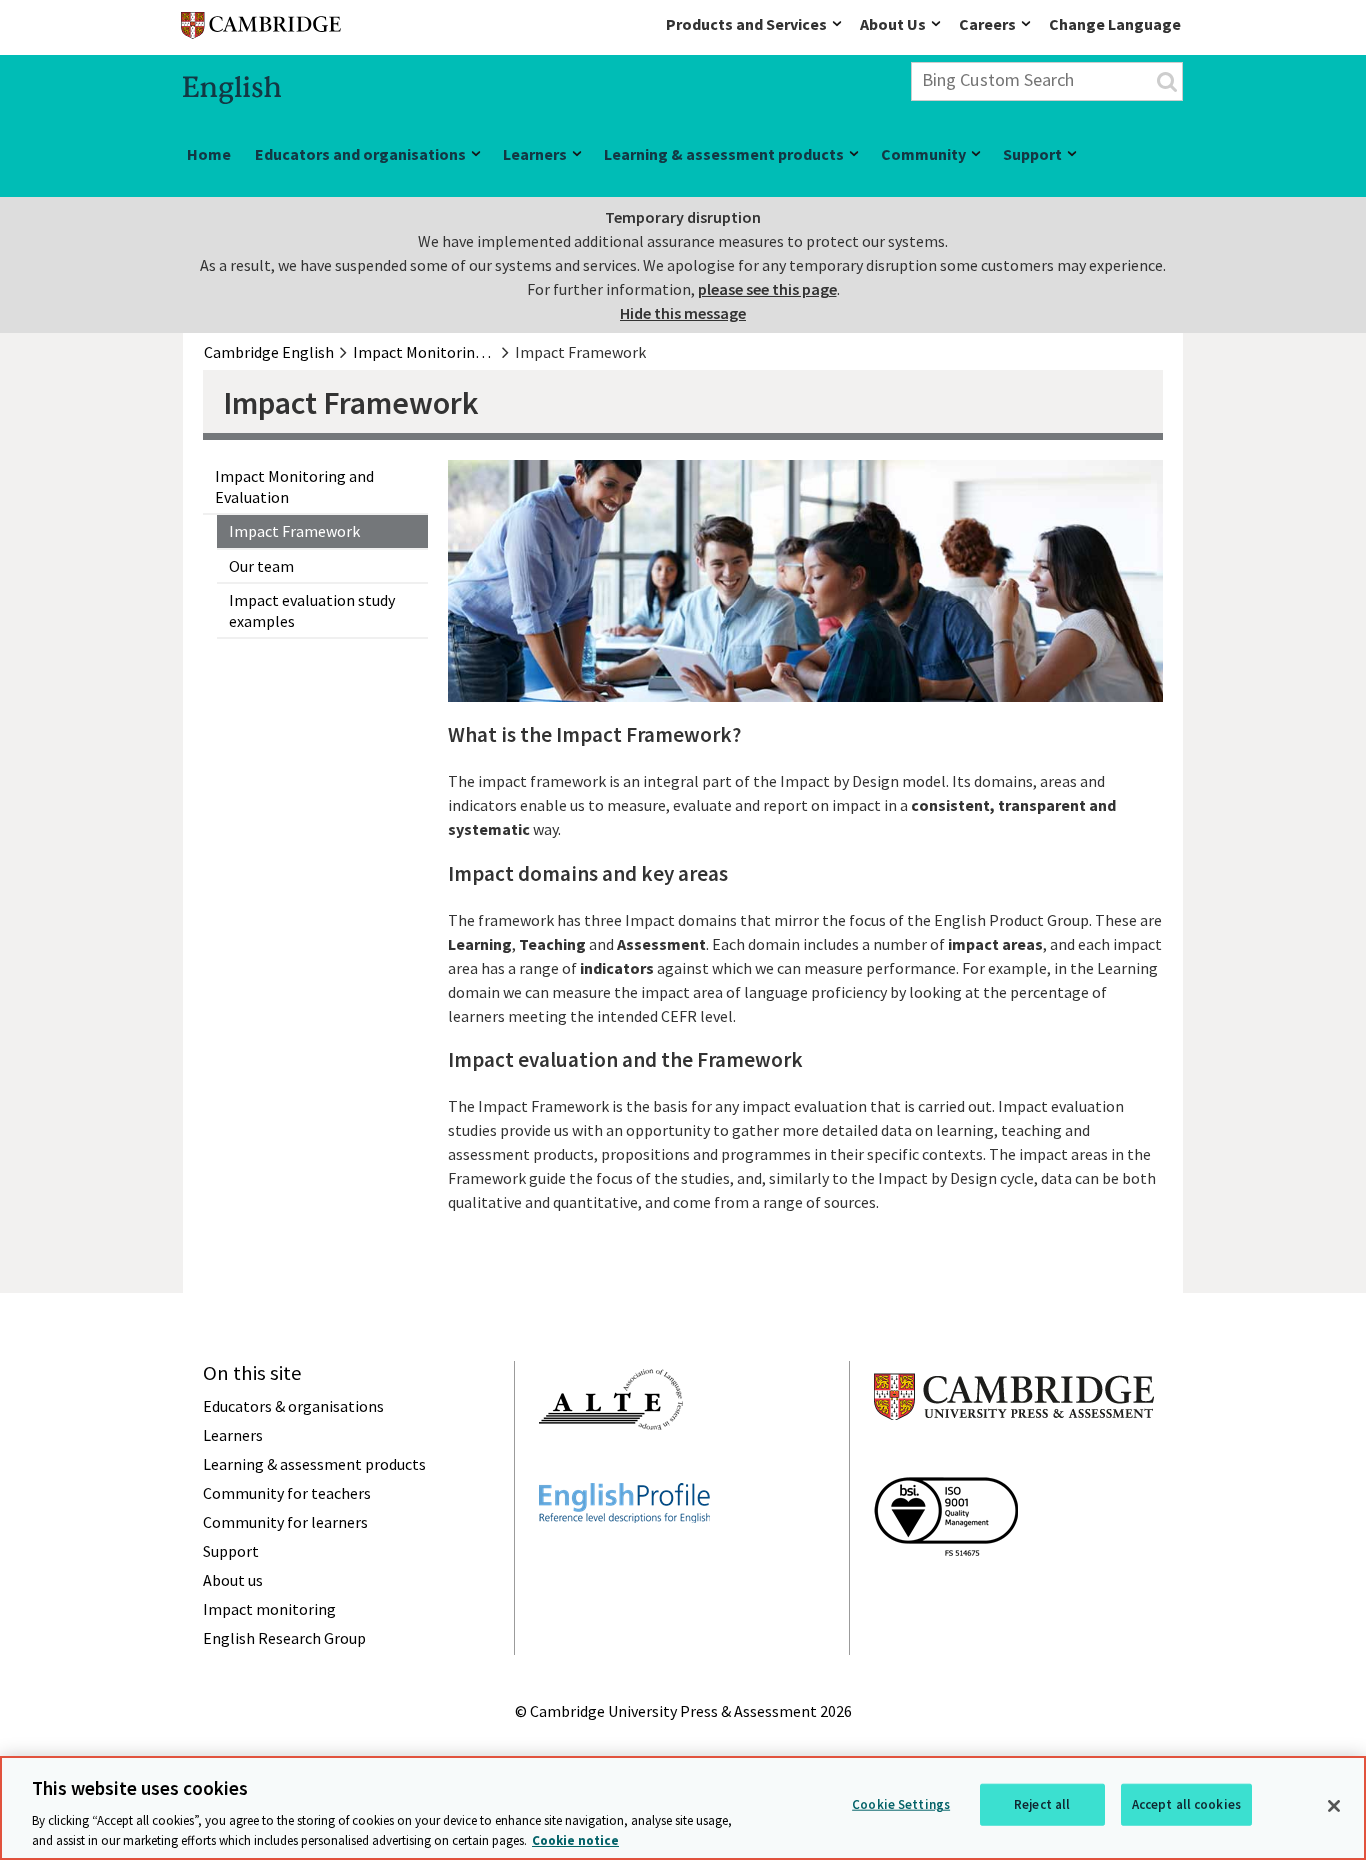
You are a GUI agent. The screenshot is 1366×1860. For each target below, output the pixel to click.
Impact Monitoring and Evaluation (294, 486)
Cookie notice (575, 1839)
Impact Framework (294, 531)
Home (209, 154)
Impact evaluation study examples (312, 610)
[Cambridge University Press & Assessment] (1014, 1460)
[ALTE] (611, 1466)
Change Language (1115, 24)
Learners (535, 154)
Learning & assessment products (724, 154)
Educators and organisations (360, 154)
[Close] (1334, 1806)
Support (1032, 154)
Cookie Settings (901, 1804)
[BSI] (946, 1592)
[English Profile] (624, 1559)
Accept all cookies (1186, 1804)
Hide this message (683, 313)
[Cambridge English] (261, 29)
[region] (683, 1808)
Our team (261, 566)
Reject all (1042, 1804)
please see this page (767, 289)
